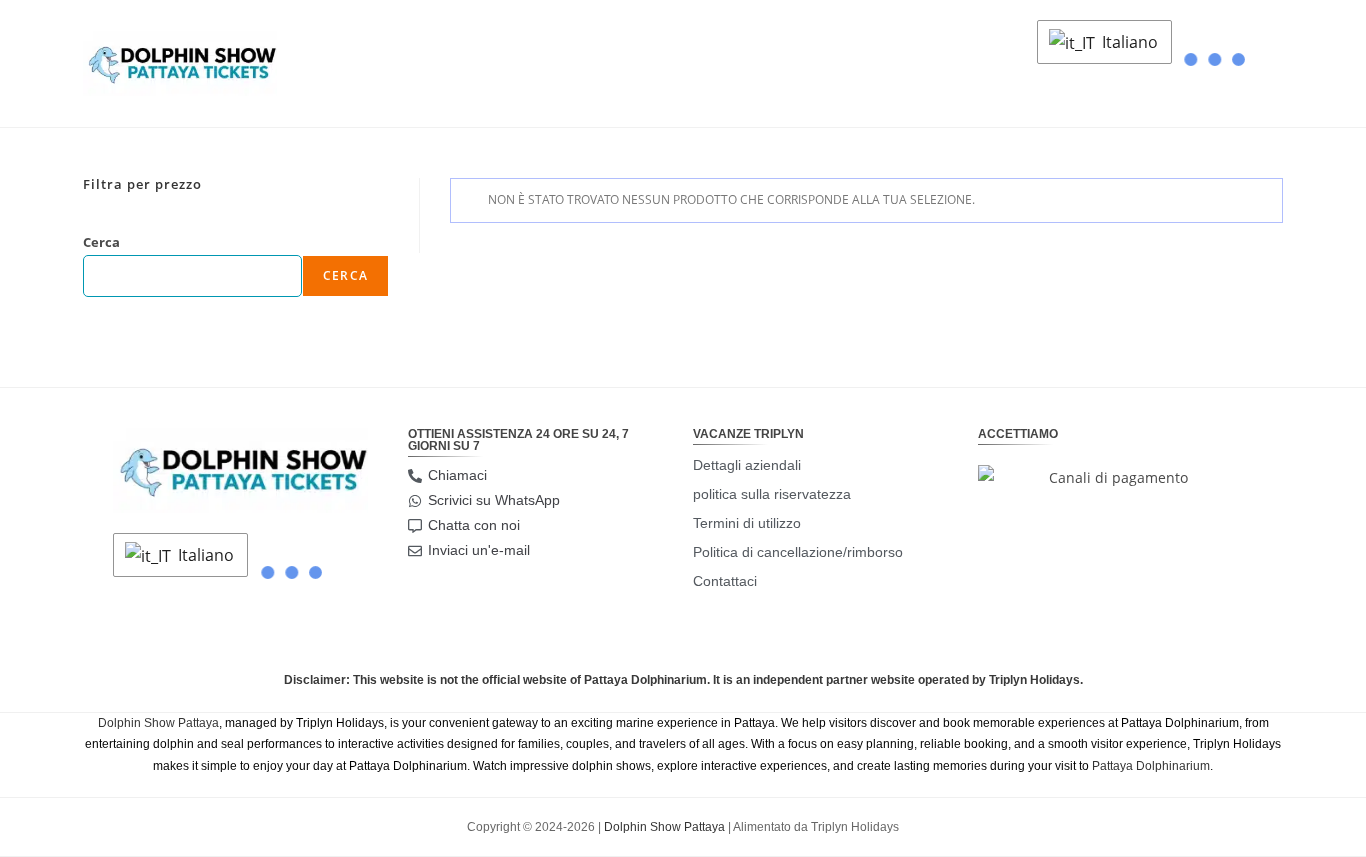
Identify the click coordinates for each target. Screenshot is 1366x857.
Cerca (101, 242)
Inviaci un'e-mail (479, 550)
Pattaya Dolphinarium (1151, 766)
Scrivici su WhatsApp (494, 500)
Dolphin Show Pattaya (158, 723)
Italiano (1128, 42)
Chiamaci (457, 475)
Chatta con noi (474, 525)
